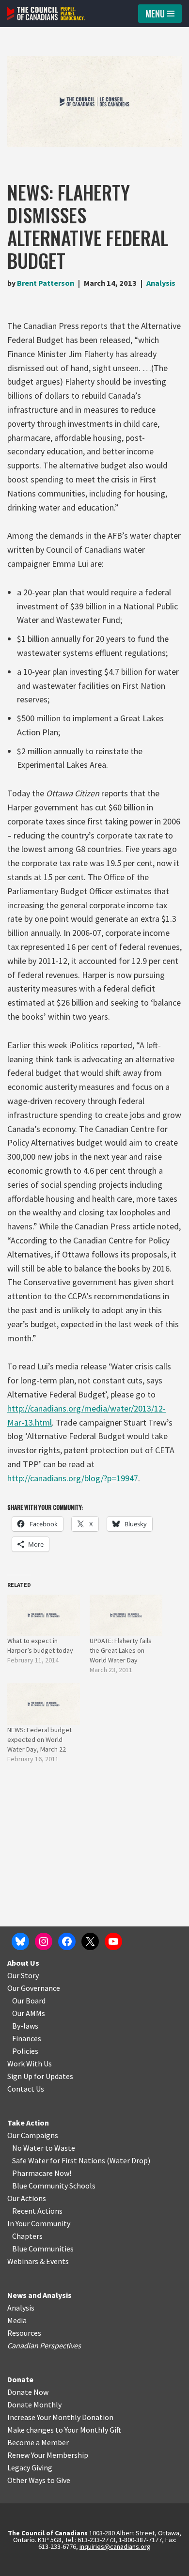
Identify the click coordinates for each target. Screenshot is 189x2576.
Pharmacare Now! (42, 2173)
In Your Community (39, 2223)
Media (17, 2320)
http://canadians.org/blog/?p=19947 (73, 1478)
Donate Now (28, 2392)
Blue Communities (43, 2249)
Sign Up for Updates (40, 2076)
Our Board (29, 2001)
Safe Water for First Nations (59, 2160)
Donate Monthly (34, 2405)
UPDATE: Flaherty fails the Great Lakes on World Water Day (121, 1650)
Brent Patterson (46, 283)
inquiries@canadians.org (115, 2546)
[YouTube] (113, 1941)
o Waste (62, 2148)
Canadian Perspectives (44, 2345)
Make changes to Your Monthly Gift (64, 2430)
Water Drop (129, 2160)
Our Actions (27, 2198)
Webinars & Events (38, 2261)
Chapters (27, 2236)
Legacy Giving (30, 2467)
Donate (20, 2379)
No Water (29, 2148)
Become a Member (38, 2442)
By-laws (25, 2026)
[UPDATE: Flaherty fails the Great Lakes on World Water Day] (126, 1615)
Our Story (23, 1975)
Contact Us (26, 2089)
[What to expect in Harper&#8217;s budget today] (44, 1615)
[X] (90, 1941)
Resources (24, 2333)
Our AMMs (29, 2013)
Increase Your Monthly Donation (60, 2417)
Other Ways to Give (39, 2480)
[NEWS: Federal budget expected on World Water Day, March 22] (44, 1704)
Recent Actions (37, 2211)
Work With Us (30, 2064)
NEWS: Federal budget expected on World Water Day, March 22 (39, 1739)
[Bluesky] (20, 1941)
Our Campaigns (33, 2135)
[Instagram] (44, 1941)
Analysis (161, 283)
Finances (27, 2038)
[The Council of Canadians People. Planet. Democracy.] (46, 14)
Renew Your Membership (48, 2455)
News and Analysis (39, 2295)
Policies (25, 2051)
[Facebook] (67, 1941)
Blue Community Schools (54, 2186)
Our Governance (34, 1988)
